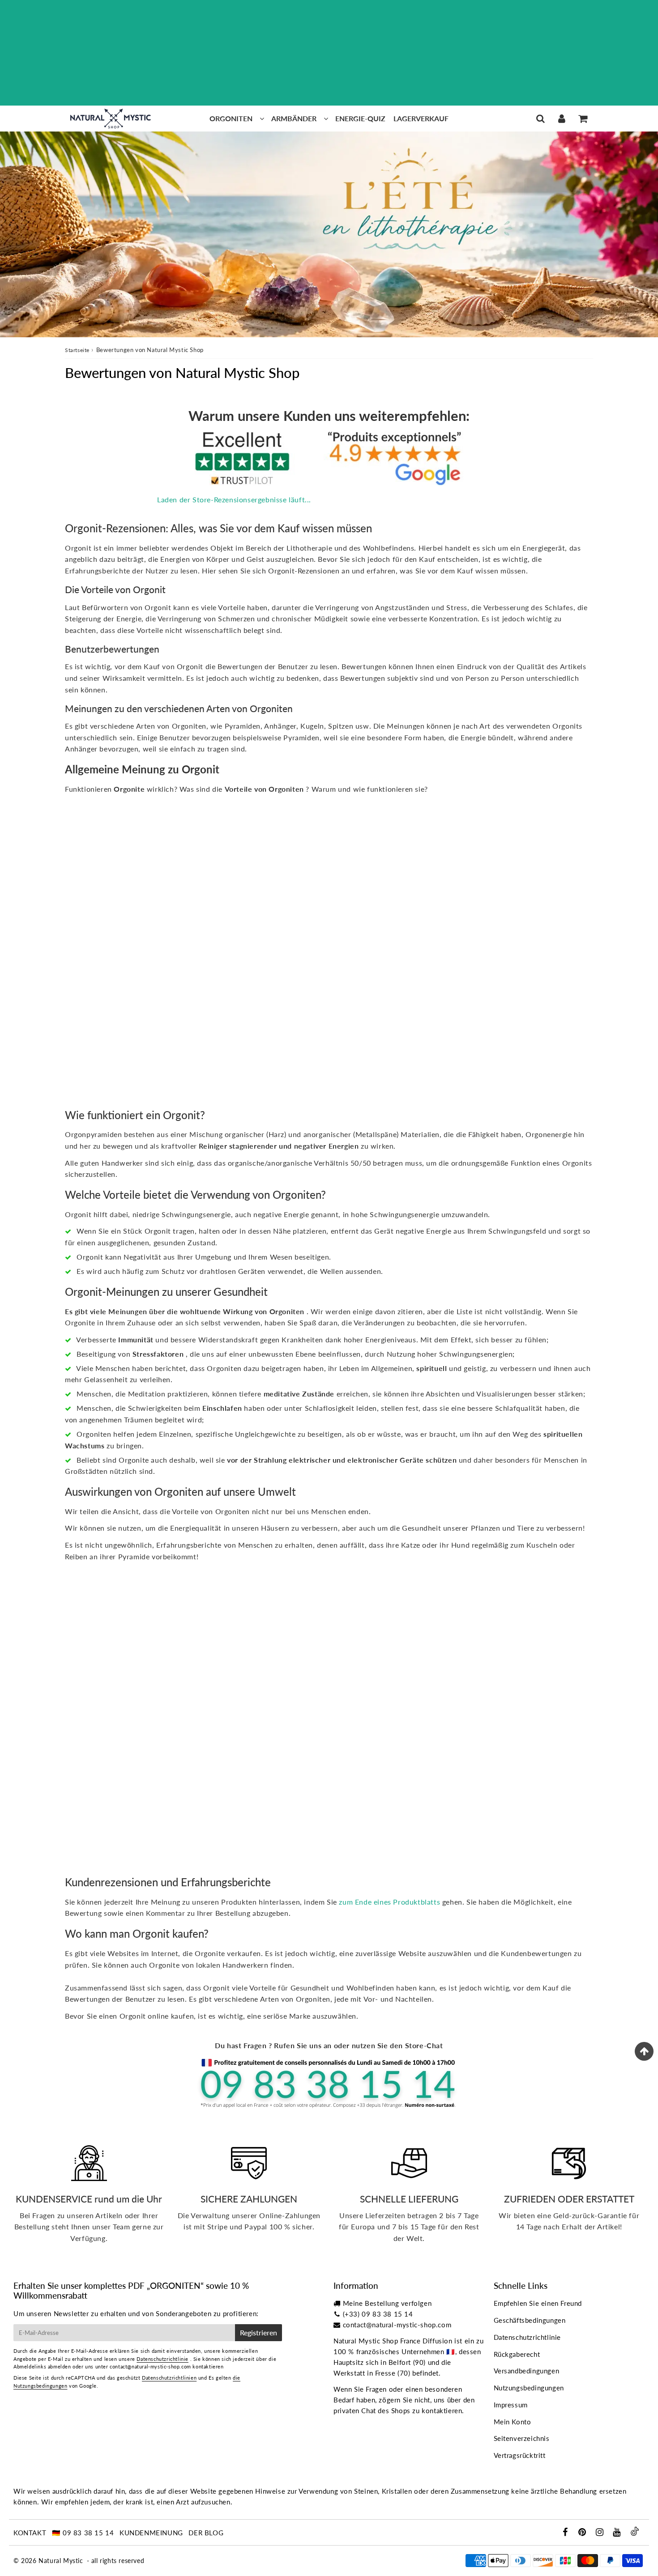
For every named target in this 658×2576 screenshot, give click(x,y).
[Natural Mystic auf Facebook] (566, 2533)
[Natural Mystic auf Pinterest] (583, 2533)
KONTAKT (30, 2533)
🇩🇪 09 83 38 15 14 (83, 2533)
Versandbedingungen (527, 2371)
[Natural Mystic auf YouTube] (618, 2533)
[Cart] (583, 119)
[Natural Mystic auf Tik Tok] (635, 2533)
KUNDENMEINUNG (151, 2533)
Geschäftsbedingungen (530, 2320)
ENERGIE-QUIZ (360, 118)
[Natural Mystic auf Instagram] (601, 2533)
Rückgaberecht (517, 2354)
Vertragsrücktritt (520, 2455)
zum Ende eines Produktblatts (389, 1902)
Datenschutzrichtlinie (162, 2359)
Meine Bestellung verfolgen (387, 2303)
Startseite (77, 350)
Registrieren (258, 2332)
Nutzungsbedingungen (529, 2388)
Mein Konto (513, 2422)
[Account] (562, 119)
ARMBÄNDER (294, 118)
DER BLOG (206, 2533)
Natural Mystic (61, 2561)
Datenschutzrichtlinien (169, 2378)
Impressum (511, 2405)
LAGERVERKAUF (421, 118)
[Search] (540, 119)
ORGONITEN (231, 118)
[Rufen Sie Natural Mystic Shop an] (329, 2107)
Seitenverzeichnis (522, 2438)
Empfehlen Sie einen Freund (538, 2303)
